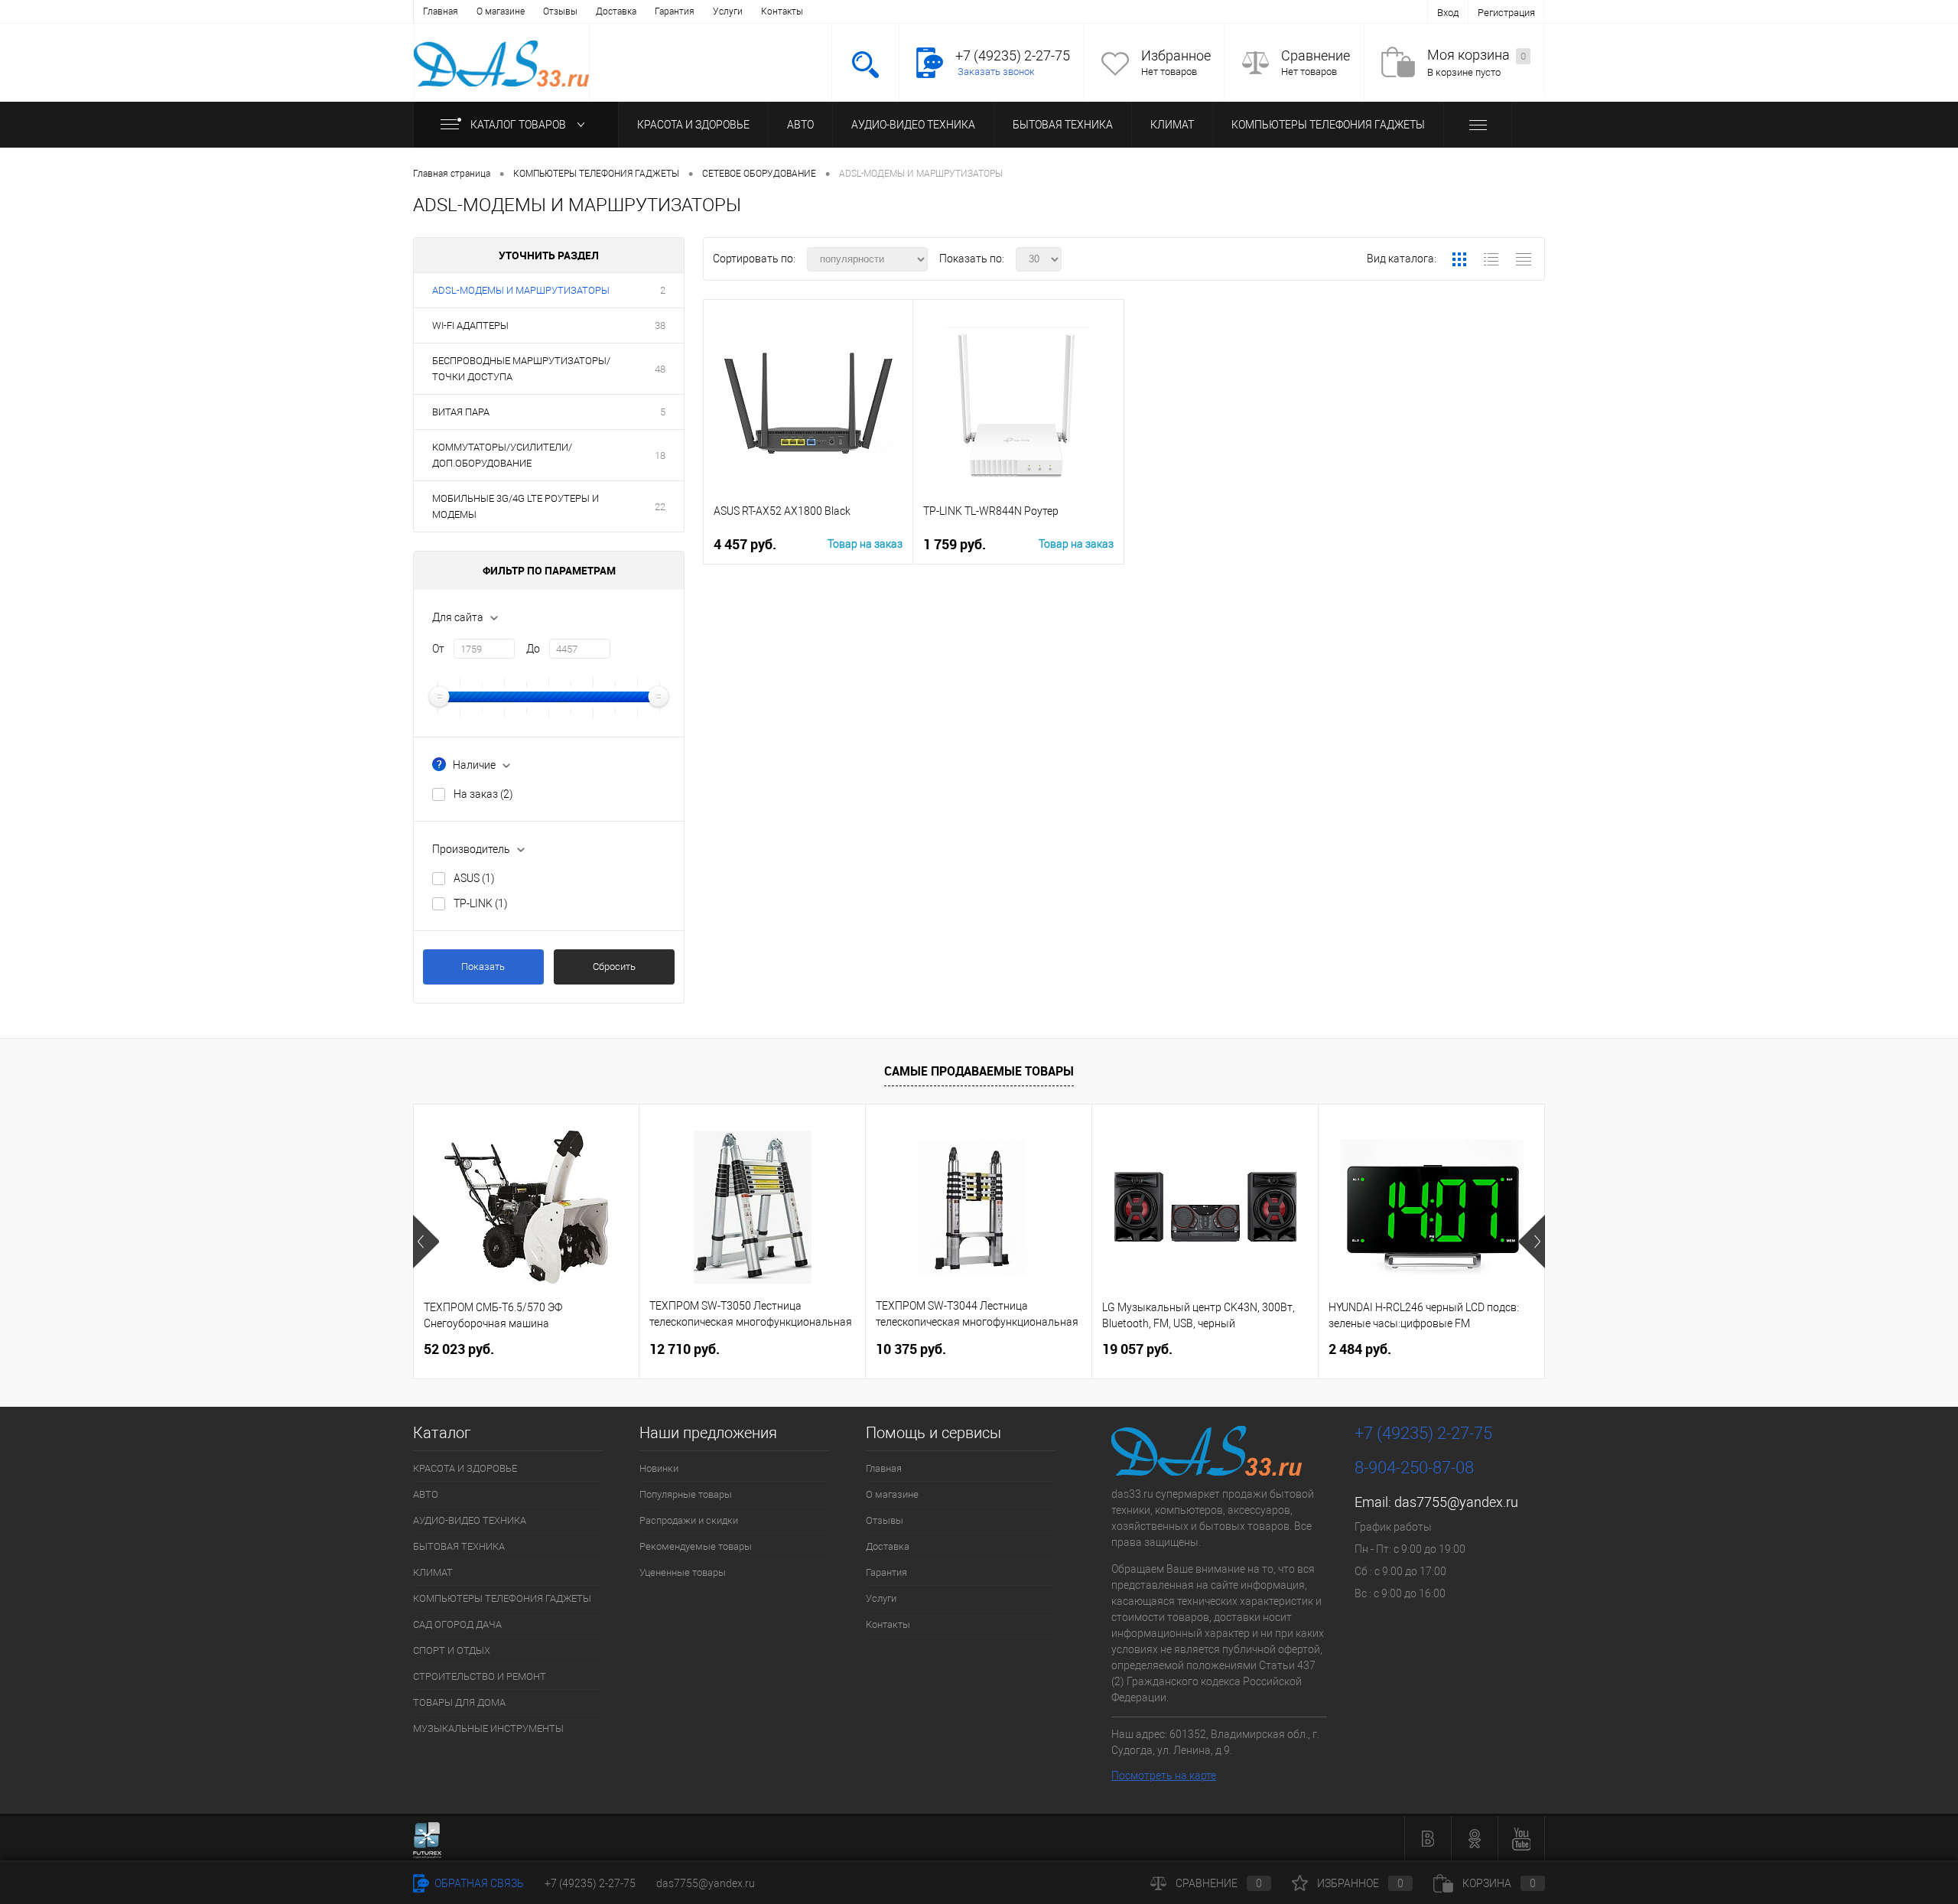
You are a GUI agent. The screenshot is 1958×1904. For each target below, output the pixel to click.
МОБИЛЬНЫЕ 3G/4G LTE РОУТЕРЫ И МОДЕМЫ (516, 506)
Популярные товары (686, 1494)
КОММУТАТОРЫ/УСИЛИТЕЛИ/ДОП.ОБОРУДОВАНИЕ (502, 455)
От (438, 649)
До (533, 649)
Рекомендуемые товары (696, 1546)
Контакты (782, 11)
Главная (441, 11)
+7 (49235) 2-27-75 (590, 1883)
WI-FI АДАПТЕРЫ (470, 325)
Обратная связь (478, 1883)
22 (660, 507)
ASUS (474, 878)
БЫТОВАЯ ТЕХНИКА (1063, 125)
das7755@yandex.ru (1456, 1502)
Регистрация (1506, 13)
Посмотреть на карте (1164, 1775)
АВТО (800, 125)
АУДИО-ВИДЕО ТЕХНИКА (913, 125)
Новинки (659, 1468)
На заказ (483, 794)
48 (660, 369)
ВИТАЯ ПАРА (461, 412)
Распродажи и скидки (689, 1520)
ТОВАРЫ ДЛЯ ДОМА (459, 1702)
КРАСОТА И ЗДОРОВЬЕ (693, 125)
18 (660, 456)
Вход (1448, 13)
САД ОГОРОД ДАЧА (457, 1624)
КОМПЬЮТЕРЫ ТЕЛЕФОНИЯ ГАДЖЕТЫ (1328, 125)
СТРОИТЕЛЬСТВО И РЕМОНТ (480, 1676)
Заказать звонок (996, 72)
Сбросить (614, 967)
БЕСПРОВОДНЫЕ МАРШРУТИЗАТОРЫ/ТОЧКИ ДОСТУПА (521, 369)
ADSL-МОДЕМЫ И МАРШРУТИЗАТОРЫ (521, 290)
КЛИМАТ (1172, 125)
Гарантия (675, 11)
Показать (483, 967)
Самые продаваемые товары (979, 1071)
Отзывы (560, 11)
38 (660, 325)
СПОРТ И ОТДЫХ (452, 1650)
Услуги (728, 11)
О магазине (501, 11)
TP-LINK (481, 903)
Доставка (616, 11)
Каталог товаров (519, 125)
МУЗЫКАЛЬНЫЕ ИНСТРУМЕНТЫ (488, 1728)
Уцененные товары (683, 1572)
